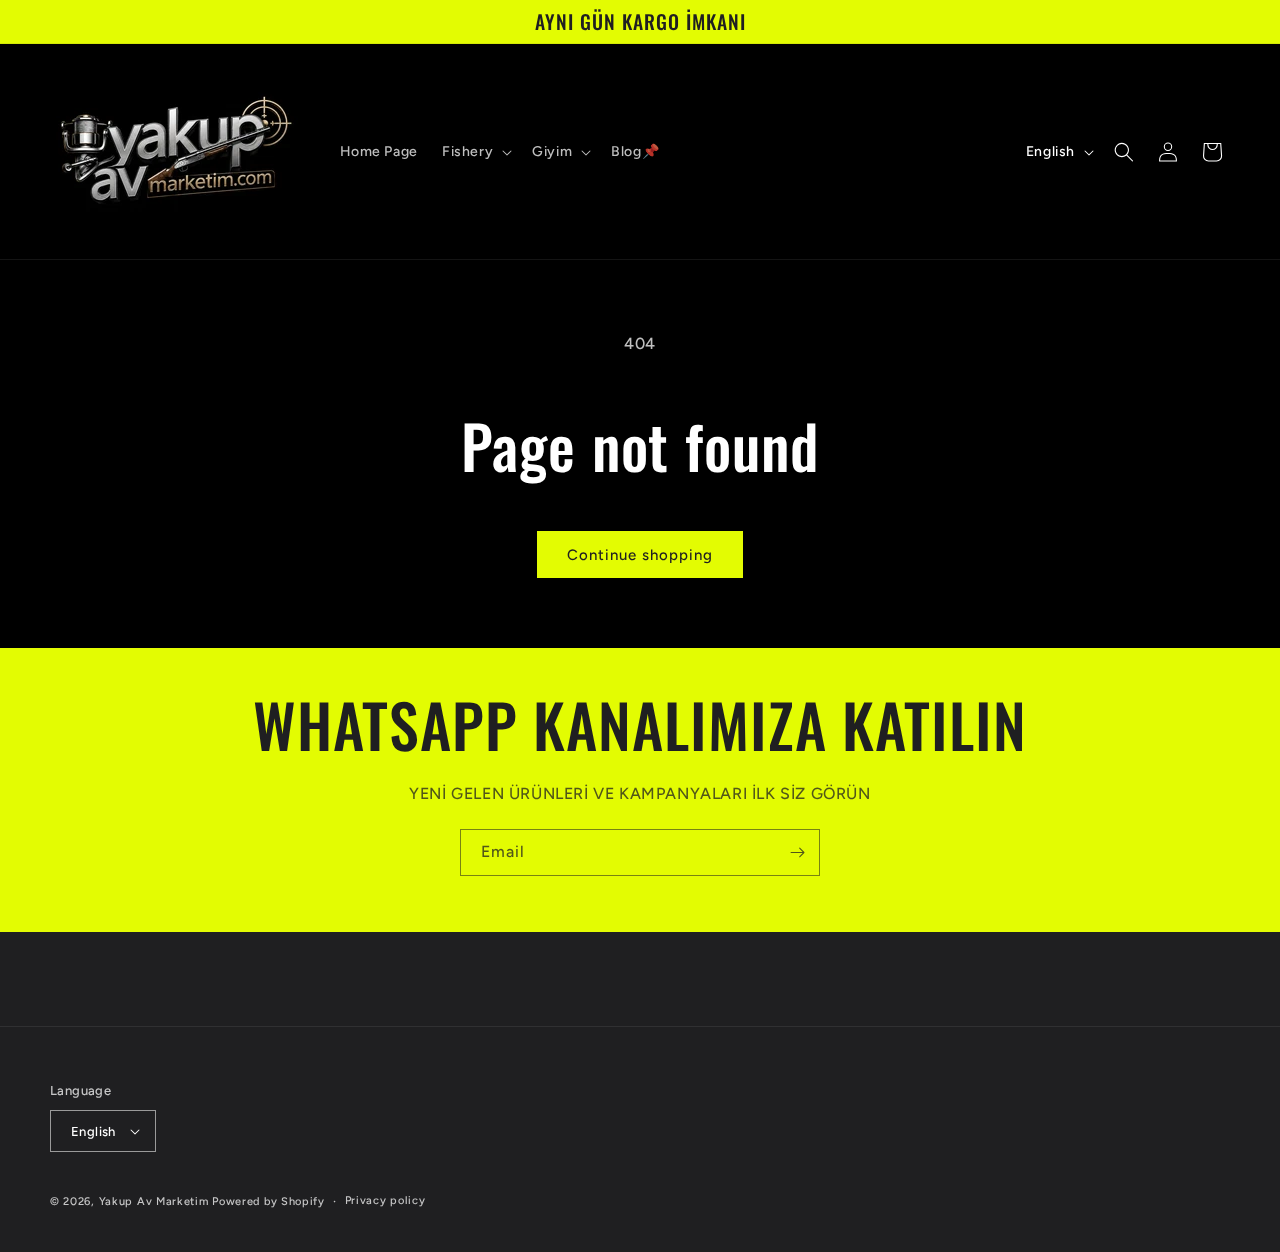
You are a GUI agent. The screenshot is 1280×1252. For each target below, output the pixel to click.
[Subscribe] (797, 852)
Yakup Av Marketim (154, 1201)
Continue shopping (640, 555)
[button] (475, 152)
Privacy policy (385, 1200)
